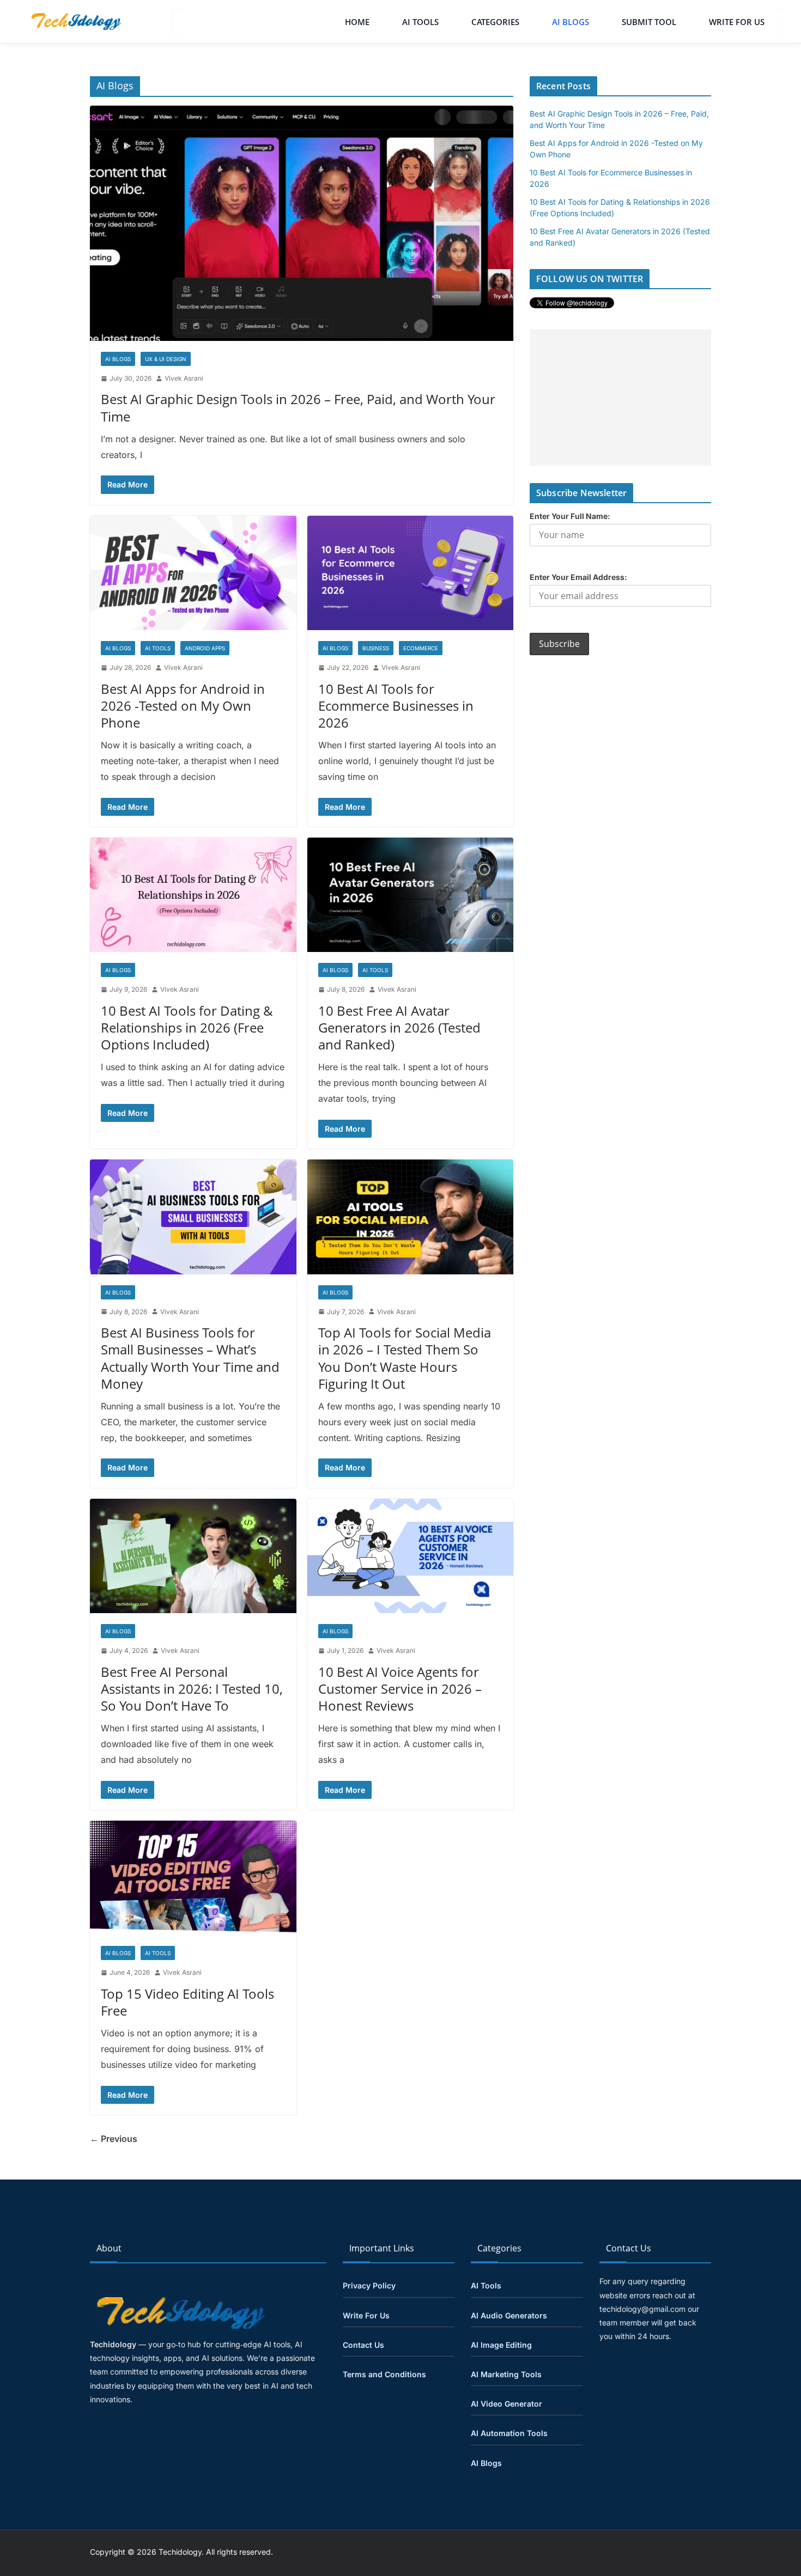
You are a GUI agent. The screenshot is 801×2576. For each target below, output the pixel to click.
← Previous (114, 2139)
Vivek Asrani (184, 378)
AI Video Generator (506, 2404)
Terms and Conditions (384, 2374)
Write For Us (737, 22)
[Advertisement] (620, 398)
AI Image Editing (501, 2345)
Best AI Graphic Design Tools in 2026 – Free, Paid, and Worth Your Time (298, 407)
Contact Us (363, 2345)
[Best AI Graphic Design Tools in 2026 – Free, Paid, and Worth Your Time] (302, 223)
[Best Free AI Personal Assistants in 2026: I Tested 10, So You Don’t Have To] (193, 1556)
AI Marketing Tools (506, 2374)
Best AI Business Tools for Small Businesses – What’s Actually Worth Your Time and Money (190, 1358)
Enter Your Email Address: (578, 577)
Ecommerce (421, 648)
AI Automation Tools (509, 2433)
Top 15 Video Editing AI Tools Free (187, 2002)
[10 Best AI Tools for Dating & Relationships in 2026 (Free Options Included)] (193, 895)
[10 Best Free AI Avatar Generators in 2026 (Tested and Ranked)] (411, 895)
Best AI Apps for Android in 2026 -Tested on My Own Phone (183, 706)
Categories (495, 22)
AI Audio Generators (509, 2315)
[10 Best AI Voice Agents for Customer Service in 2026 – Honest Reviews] (411, 1556)
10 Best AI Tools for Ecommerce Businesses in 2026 (396, 706)
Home (357, 22)
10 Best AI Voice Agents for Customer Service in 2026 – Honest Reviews (400, 1689)
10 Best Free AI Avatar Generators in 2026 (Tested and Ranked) (399, 1027)
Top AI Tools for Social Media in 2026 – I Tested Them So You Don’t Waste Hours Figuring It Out (405, 1358)
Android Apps (205, 648)
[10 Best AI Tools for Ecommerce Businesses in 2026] (411, 573)
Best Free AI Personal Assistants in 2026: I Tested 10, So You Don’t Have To (192, 1689)
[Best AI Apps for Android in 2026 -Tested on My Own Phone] (193, 573)
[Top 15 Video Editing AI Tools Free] (193, 1878)
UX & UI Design (166, 359)
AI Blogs (571, 22)
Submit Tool (649, 22)
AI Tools (420, 22)
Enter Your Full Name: (570, 516)
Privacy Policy (369, 2285)
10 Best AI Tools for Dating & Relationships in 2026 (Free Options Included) (187, 1027)
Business (376, 648)
